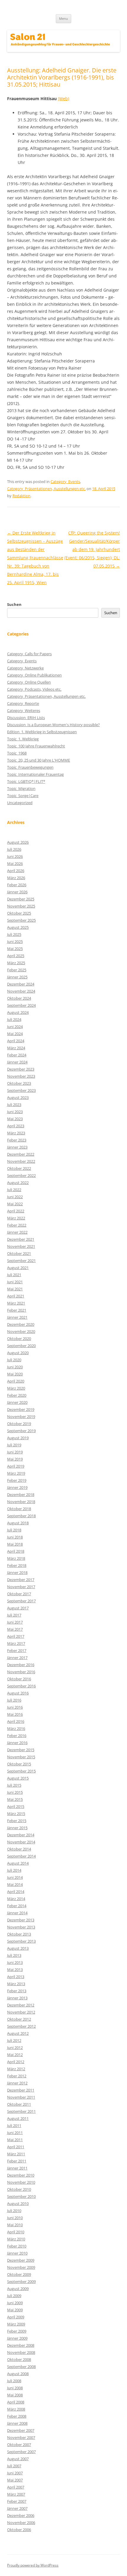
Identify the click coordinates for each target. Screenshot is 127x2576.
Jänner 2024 (17, 1062)
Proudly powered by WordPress (33, 2565)
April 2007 (16, 2487)
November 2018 (21, 1502)
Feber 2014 (17, 1906)
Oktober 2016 (19, 1679)
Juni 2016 (15, 1707)
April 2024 (16, 1041)
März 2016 (16, 1728)
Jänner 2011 (17, 2168)
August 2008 (18, 2374)
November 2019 (21, 1417)
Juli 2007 (14, 2466)
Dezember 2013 (21, 1920)
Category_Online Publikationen (34, 675)
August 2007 (18, 2459)
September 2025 (21, 920)
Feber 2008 (17, 2416)
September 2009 (21, 2281)
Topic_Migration (21, 788)
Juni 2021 (15, 1282)
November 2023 (21, 1076)
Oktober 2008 (19, 2359)
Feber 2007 (17, 2501)
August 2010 (18, 2203)
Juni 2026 (15, 856)
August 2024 (18, 1012)
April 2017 (16, 1636)
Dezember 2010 (21, 2175)
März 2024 (16, 1048)
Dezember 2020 (21, 1324)
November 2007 (21, 2437)
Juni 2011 (15, 2133)
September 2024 (21, 1005)
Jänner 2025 (17, 977)
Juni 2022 (15, 1197)
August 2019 (18, 1438)
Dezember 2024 (21, 984)
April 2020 (16, 1381)
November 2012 (21, 2012)
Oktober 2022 (19, 1168)
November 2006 (21, 2523)
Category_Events (65, 482)
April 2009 (16, 2317)
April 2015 (16, 1806)
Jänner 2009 (17, 2338)
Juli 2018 (14, 1530)
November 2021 (21, 1246)
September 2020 (21, 1346)
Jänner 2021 (17, 1317)
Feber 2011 (17, 2161)
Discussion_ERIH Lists (26, 718)
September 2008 (21, 2367)
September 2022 (21, 1175)
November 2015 (21, 1757)
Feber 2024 (17, 1055)
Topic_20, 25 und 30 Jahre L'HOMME (39, 760)
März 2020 (16, 1388)
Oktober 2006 (19, 2530)
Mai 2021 (15, 1289)
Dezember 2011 (21, 2090)
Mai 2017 (15, 1629)
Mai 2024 (15, 1034)
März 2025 (16, 963)
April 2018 (16, 1551)
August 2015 (18, 1778)
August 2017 (18, 1608)
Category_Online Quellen (29, 682)
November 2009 (21, 2267)
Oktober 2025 (19, 913)
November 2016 (21, 1672)
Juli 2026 (14, 849)
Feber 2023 (17, 1140)
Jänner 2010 (17, 2253)
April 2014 (16, 1892)
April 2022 (16, 1211)
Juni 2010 (15, 2218)
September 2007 (21, 2452)
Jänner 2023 (17, 1147)
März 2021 (16, 1303)
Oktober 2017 (19, 1594)
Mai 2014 (15, 1884)
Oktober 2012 (19, 2019)
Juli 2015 (14, 1785)
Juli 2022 (14, 1190)
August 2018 (18, 1523)
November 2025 (21, 906)
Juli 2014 (14, 1870)
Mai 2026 (15, 863)
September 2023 (21, 1090)
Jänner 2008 (17, 2423)
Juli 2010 (14, 2211)
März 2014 (16, 1899)
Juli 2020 (14, 1360)
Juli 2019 (14, 1445)
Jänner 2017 (17, 1658)
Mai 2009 (15, 2310)
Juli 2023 (14, 1105)
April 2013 (16, 1977)
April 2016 (16, 1721)
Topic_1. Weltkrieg (23, 739)
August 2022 (18, 1183)
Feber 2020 (17, 1395)
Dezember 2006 (21, 2515)
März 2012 (16, 2069)
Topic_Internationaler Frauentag (35, 774)
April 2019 (16, 1466)
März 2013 (16, 1984)
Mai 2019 (15, 1459)
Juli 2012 (14, 2040)
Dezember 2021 (21, 1239)
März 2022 (16, 1218)
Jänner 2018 (17, 1572)
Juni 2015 (15, 1792)
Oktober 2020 (19, 1339)
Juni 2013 (15, 1962)
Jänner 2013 (17, 1998)
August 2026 (18, 842)
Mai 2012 (15, 2055)
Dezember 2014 (21, 1835)
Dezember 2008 (21, 2345)
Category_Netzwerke (25, 668)
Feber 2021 (17, 1310)
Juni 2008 (15, 2388)
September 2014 (21, 1856)
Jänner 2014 (17, 1913)
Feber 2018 (17, 1565)
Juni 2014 (15, 1877)
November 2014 (21, 1842)
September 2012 (21, 2026)
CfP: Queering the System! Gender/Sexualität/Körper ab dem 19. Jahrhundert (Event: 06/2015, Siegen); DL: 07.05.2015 (92, 549)
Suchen (14, 604)
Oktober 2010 (19, 2189)
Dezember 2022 (21, 1154)
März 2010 (16, 2239)
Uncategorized (20, 803)
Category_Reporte (23, 703)
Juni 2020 (15, 1367)
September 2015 (21, 1771)
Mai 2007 (15, 2480)
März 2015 (16, 1814)
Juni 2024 (15, 1027)
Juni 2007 (15, 2473)
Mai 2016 (15, 1714)
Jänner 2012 (17, 2083)
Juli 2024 (14, 1019)
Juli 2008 (14, 2381)
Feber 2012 (17, 2076)
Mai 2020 (15, 1374)
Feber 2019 (17, 1480)
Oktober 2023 (19, 1083)
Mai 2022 (15, 1204)
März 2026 (16, 878)
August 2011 (18, 2118)
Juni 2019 (15, 1452)
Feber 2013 (17, 1991)
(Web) (63, 99)
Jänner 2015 (17, 1828)
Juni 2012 (15, 2048)
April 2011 (16, 2147)
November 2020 (21, 1331)
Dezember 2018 (21, 1494)
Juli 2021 (14, 1275)
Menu (63, 18)
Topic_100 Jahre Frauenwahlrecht (36, 746)
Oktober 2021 (19, 1253)
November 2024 (21, 991)
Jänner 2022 (17, 1232)
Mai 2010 (15, 2225)
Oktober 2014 (19, 1849)
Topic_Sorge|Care (23, 796)
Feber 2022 (17, 1225)
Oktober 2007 (19, 2445)
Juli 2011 (14, 2125)
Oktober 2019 (19, 1424)
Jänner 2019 (17, 1487)
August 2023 (18, 1097)
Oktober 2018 (19, 1509)
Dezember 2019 (21, 1409)
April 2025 (16, 956)
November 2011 (21, 2097)
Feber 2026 (17, 885)
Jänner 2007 (17, 2508)
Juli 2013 (14, 1955)
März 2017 (16, 1643)
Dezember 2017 (21, 1580)
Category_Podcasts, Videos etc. (34, 689)
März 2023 (16, 1133)
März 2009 (16, 2324)
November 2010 (21, 2182)
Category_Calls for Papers (29, 654)
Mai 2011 (15, 2140)
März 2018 (16, 1558)
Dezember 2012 (21, 2005)
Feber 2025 (17, 970)
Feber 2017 (17, 1650)
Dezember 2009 (21, 2260)
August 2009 (18, 2289)
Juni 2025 (15, 941)
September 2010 (21, 2196)
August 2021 (18, 1268)
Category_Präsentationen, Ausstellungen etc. (46, 489)
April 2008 (16, 2402)
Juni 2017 (15, 1622)
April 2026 (16, 871)
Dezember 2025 (21, 899)
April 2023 (16, 1126)
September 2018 (21, 1516)
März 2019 (16, 1473)
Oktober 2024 (19, 998)
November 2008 (21, 2352)
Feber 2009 (17, 2331)
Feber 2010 (17, 2246)
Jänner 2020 (17, 1402)
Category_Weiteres (24, 710)
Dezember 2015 (21, 1750)
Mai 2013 (15, 1970)
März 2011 (16, 2154)
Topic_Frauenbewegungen (30, 767)
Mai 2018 (15, 1544)
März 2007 (16, 2494)
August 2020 (18, 1353)
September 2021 (21, 1261)
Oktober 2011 (19, 2104)
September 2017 (21, 1601)
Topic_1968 (17, 753)
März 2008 (16, 2409)
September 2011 (21, 2111)
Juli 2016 (14, 1700)
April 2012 (16, 2062)
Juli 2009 (14, 2296)
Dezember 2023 (21, 1069)
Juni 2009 (15, 2303)
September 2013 (21, 1941)
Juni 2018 (15, 1537)
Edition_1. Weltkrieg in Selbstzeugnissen (42, 732)
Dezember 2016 (21, 1665)
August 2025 (18, 927)
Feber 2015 (17, 1821)
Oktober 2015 (19, 1764)
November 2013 (21, 1927)
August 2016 (18, 1693)
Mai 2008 (15, 2395)
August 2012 (18, 2033)
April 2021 (16, 1296)
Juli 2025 (14, 934)
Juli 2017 (14, 1615)
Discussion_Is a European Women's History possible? (53, 725)
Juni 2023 (15, 1112)
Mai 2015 (15, 1799)
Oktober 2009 (19, 2274)
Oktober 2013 (19, 1934)
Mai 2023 (15, 1119)
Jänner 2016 (17, 1743)
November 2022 (21, 1161)
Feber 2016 (17, 1736)
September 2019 (21, 1431)
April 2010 (16, 2232)
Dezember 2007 (21, 2430)
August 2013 (18, 1948)
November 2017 (21, 1587)
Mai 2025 (15, 949)
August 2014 (18, 1863)
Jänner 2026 (17, 892)
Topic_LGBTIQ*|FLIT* (26, 781)
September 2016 (21, 1686)
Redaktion (21, 496)
